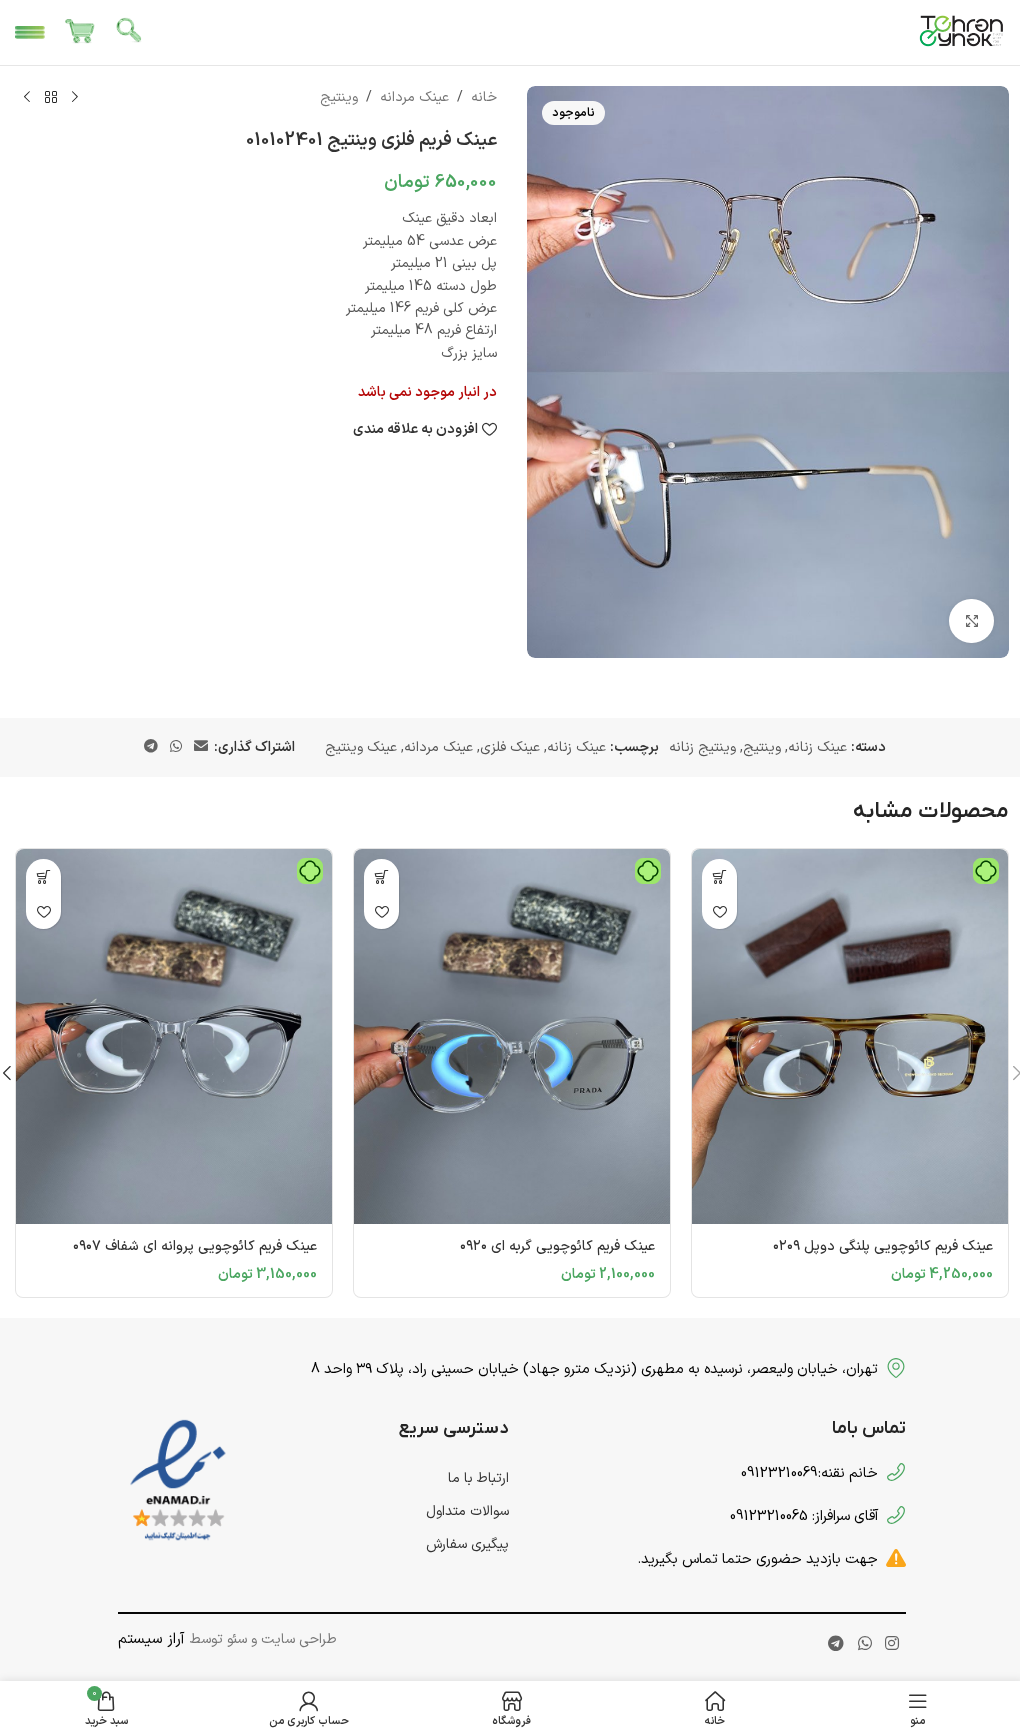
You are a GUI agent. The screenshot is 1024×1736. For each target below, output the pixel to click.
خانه (484, 97)
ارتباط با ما (478, 1478)
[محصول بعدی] (27, 98)
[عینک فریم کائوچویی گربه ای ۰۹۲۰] (512, 1036)
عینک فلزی (510, 747)
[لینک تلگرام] (151, 747)
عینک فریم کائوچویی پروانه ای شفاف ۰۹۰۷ (195, 1246)
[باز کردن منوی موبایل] (30, 33)
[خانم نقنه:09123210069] (896, 1472)
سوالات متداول (467, 1511)
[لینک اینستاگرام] (891, 1645)
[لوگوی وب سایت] (962, 31)
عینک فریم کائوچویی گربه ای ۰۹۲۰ (557, 1246)
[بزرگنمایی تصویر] (971, 621)
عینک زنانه (817, 747)
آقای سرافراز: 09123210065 (804, 1516)
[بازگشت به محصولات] (51, 98)
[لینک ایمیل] (201, 747)
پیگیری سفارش (467, 1544)
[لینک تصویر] (178, 1481)
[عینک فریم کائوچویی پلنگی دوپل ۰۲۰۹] (850, 1036)
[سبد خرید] (80, 33)
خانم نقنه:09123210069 (809, 1473)
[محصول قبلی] (75, 98)
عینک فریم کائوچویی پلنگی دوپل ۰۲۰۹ (883, 1246)
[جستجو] (130, 33)
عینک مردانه (414, 97)
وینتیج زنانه (702, 747)
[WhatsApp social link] (176, 747)
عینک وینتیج (361, 747)
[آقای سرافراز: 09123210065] (896, 1515)
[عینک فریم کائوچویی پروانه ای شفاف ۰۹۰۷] (174, 1036)
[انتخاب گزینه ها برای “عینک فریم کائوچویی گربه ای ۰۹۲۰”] (381, 876)
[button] (719, 876)
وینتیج (339, 97)
